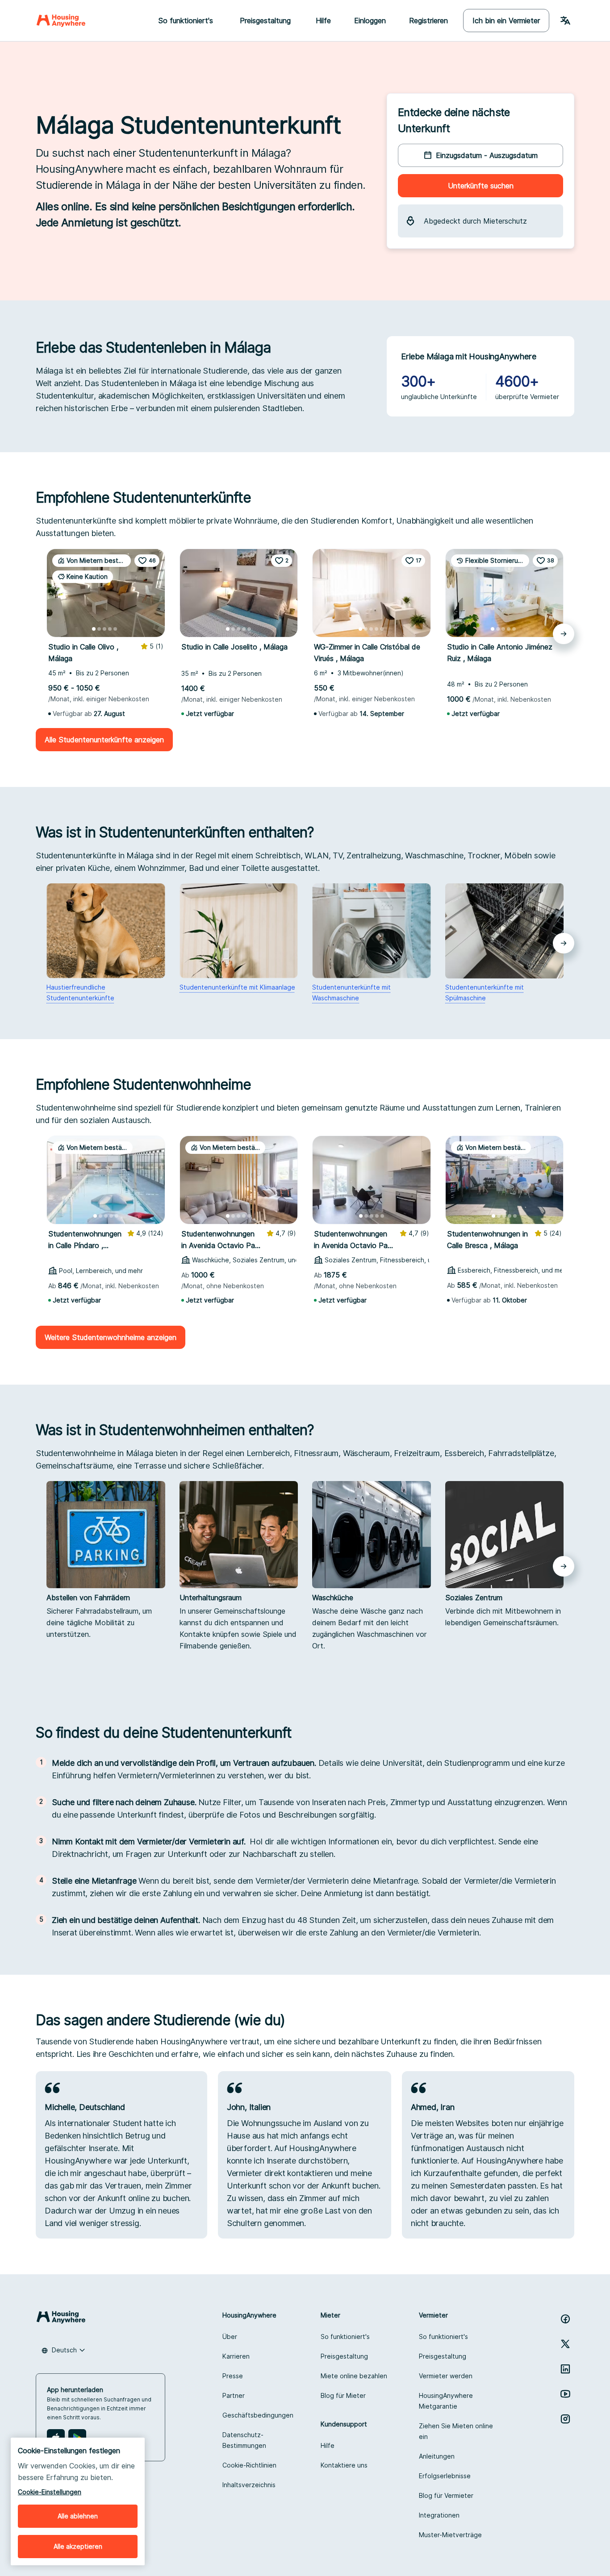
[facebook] (565, 2319)
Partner (234, 2395)
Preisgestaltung (344, 2356)
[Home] (61, 21)
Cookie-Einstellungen (50, 2492)
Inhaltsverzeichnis (249, 2485)
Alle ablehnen (78, 2516)
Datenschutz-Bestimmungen (244, 2440)
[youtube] (565, 2394)
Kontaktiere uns (344, 2465)
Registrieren (428, 21)
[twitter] (565, 2344)
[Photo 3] (104, 629)
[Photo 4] (110, 629)
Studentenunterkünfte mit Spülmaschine (485, 993)
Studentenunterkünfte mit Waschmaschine (351, 993)
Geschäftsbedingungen (258, 2415)
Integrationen (439, 2515)
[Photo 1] (94, 629)
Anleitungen (437, 2456)
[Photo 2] (99, 629)
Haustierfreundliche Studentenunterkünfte (80, 993)
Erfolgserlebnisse (445, 2476)
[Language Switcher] (565, 21)
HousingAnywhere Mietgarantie (446, 2401)
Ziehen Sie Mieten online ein (456, 2431)
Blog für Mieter (343, 2395)
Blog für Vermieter (446, 2495)
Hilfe (323, 21)
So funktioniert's (345, 2337)
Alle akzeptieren (78, 2546)
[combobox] (63, 2350)
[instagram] (565, 2419)
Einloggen (370, 21)
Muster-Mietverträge (450, 2535)
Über (230, 2337)
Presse (233, 2376)
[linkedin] (565, 2369)
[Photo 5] (115, 629)
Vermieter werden (446, 2376)
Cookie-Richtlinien (249, 2465)
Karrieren (236, 2356)
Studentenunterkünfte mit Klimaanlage (237, 987)
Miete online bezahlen (354, 2376)
